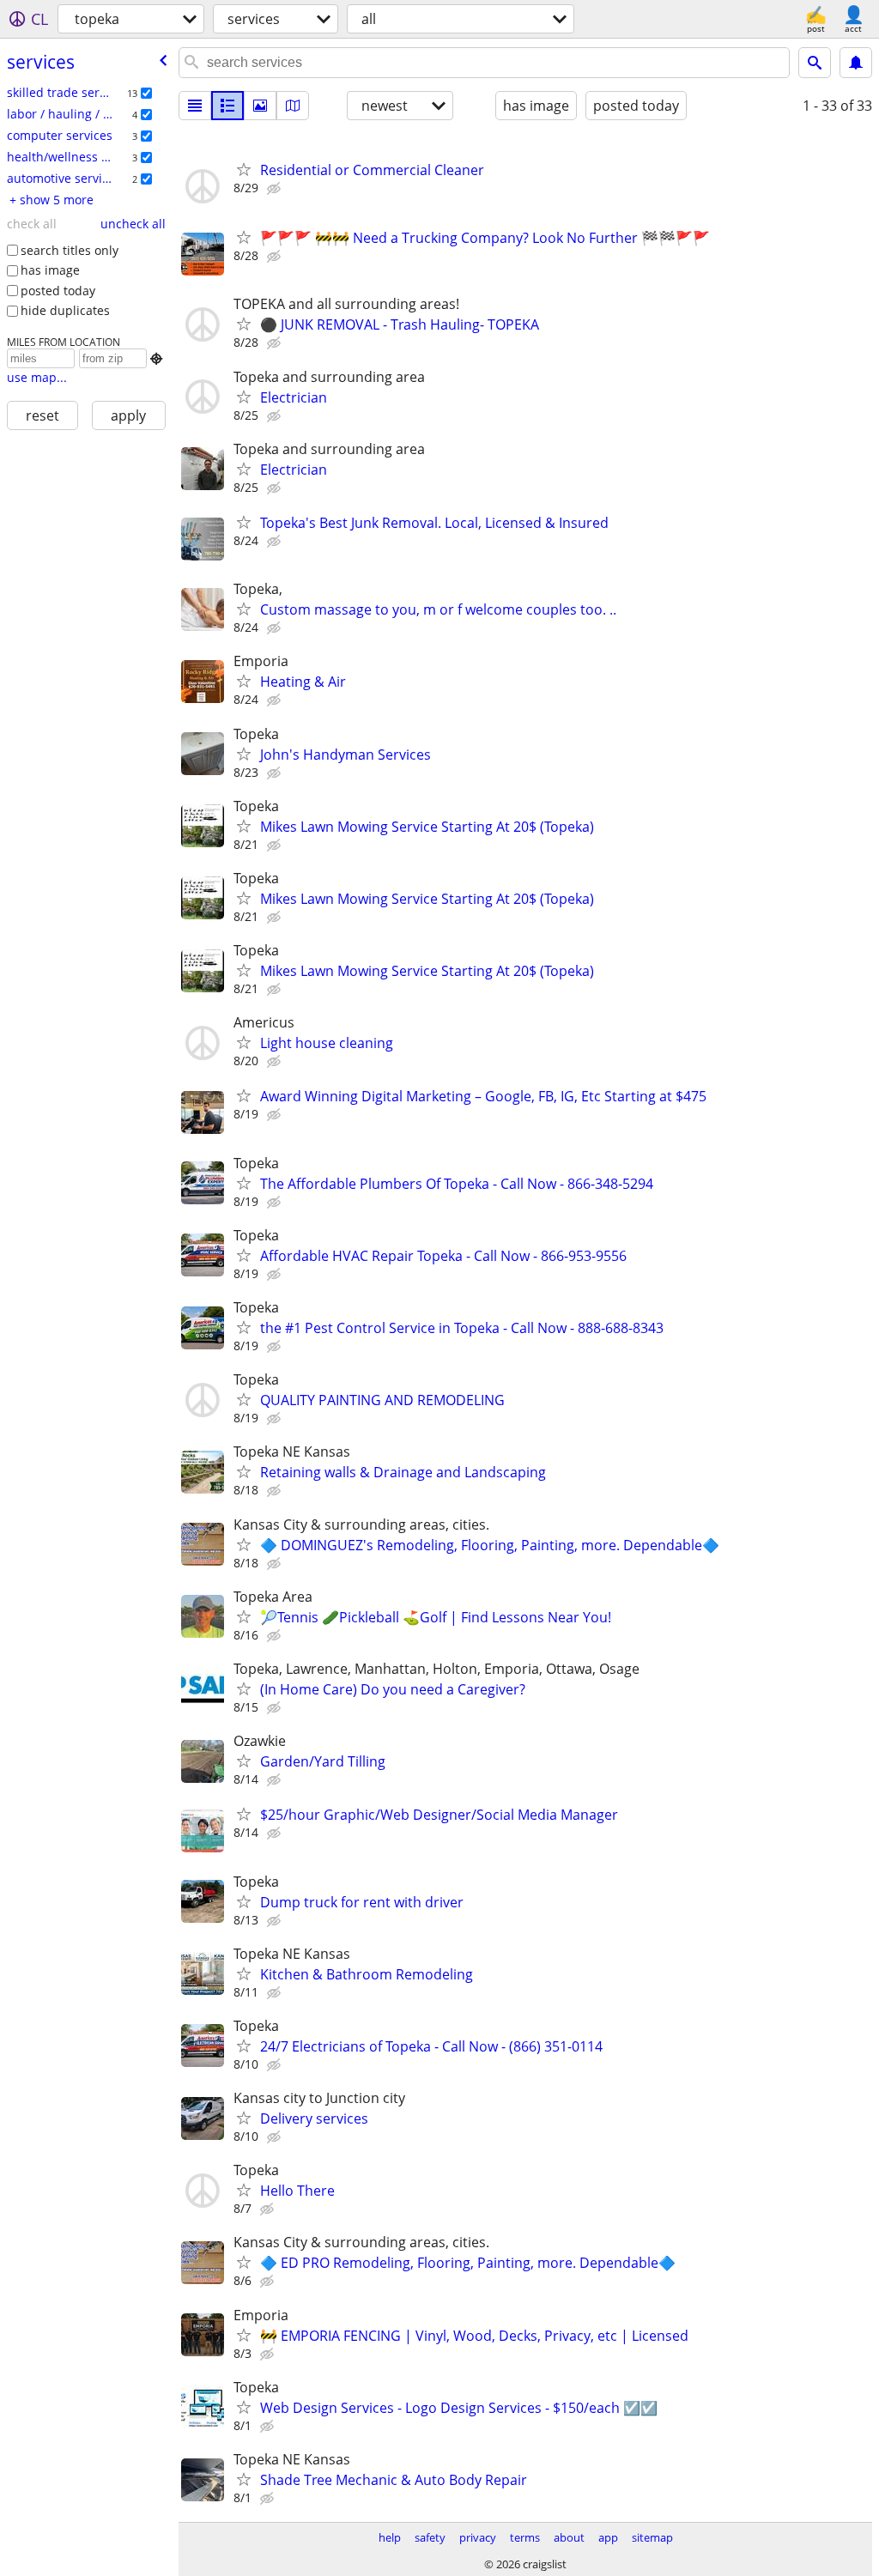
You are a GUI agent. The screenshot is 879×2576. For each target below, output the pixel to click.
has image (50, 270)
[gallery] (260, 106)
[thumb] (227, 106)
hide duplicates (65, 310)
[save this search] (856, 63)
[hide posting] (276, 189)
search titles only (70, 250)
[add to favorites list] (244, 169)
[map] (293, 106)
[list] (195, 106)
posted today (58, 291)
